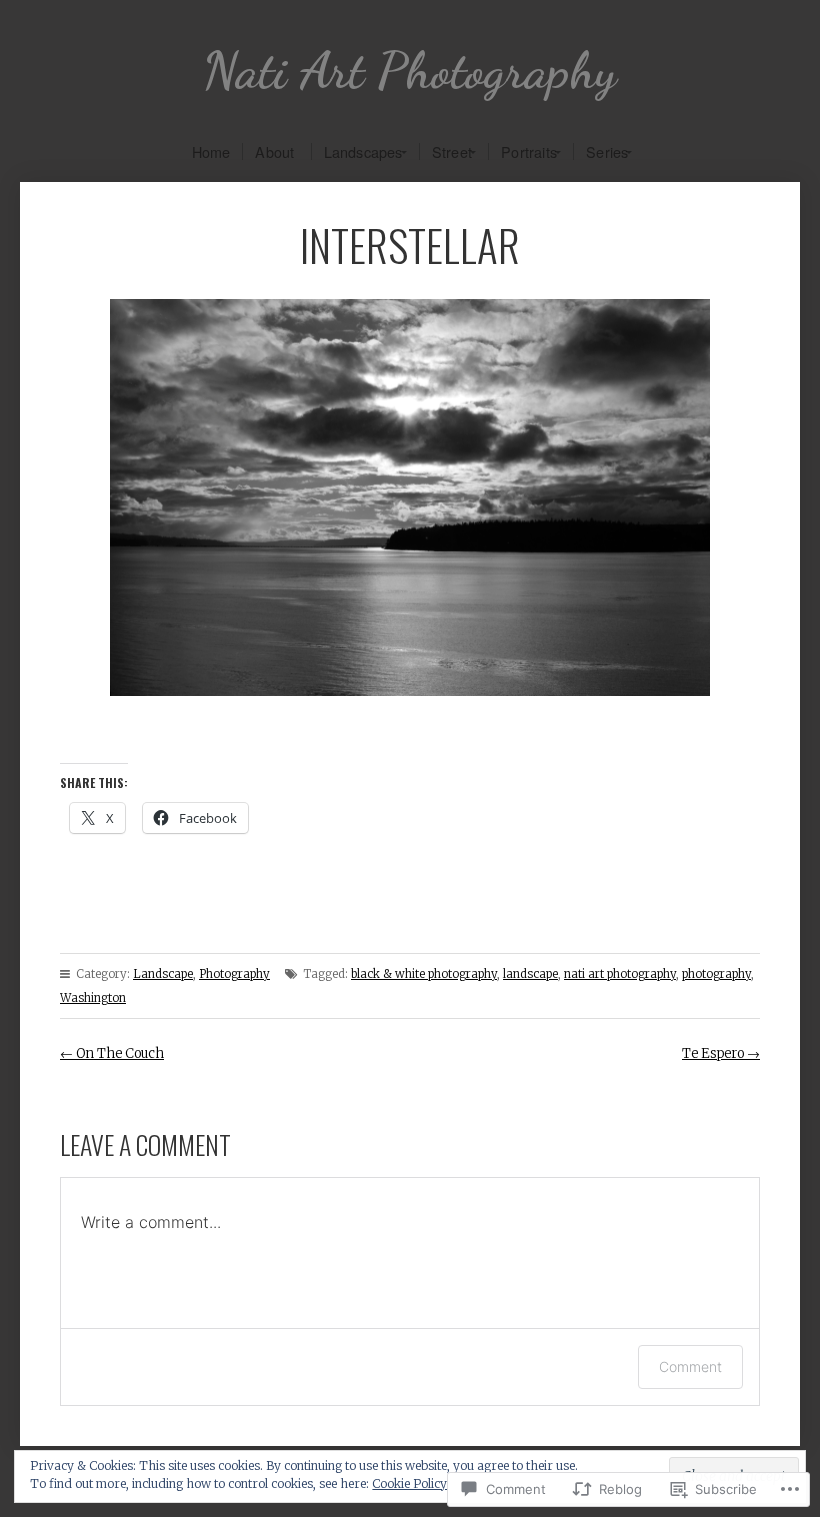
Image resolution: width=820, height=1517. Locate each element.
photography (716, 974)
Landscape (163, 974)
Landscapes (363, 151)
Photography (234, 974)
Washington (93, 998)
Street (452, 151)
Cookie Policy (409, 1483)
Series (607, 151)
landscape (530, 974)
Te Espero (721, 1053)
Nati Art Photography (410, 70)
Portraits (529, 151)
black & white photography (424, 974)
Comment (690, 1366)
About (274, 151)
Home (211, 151)
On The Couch (112, 1053)
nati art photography (620, 974)
